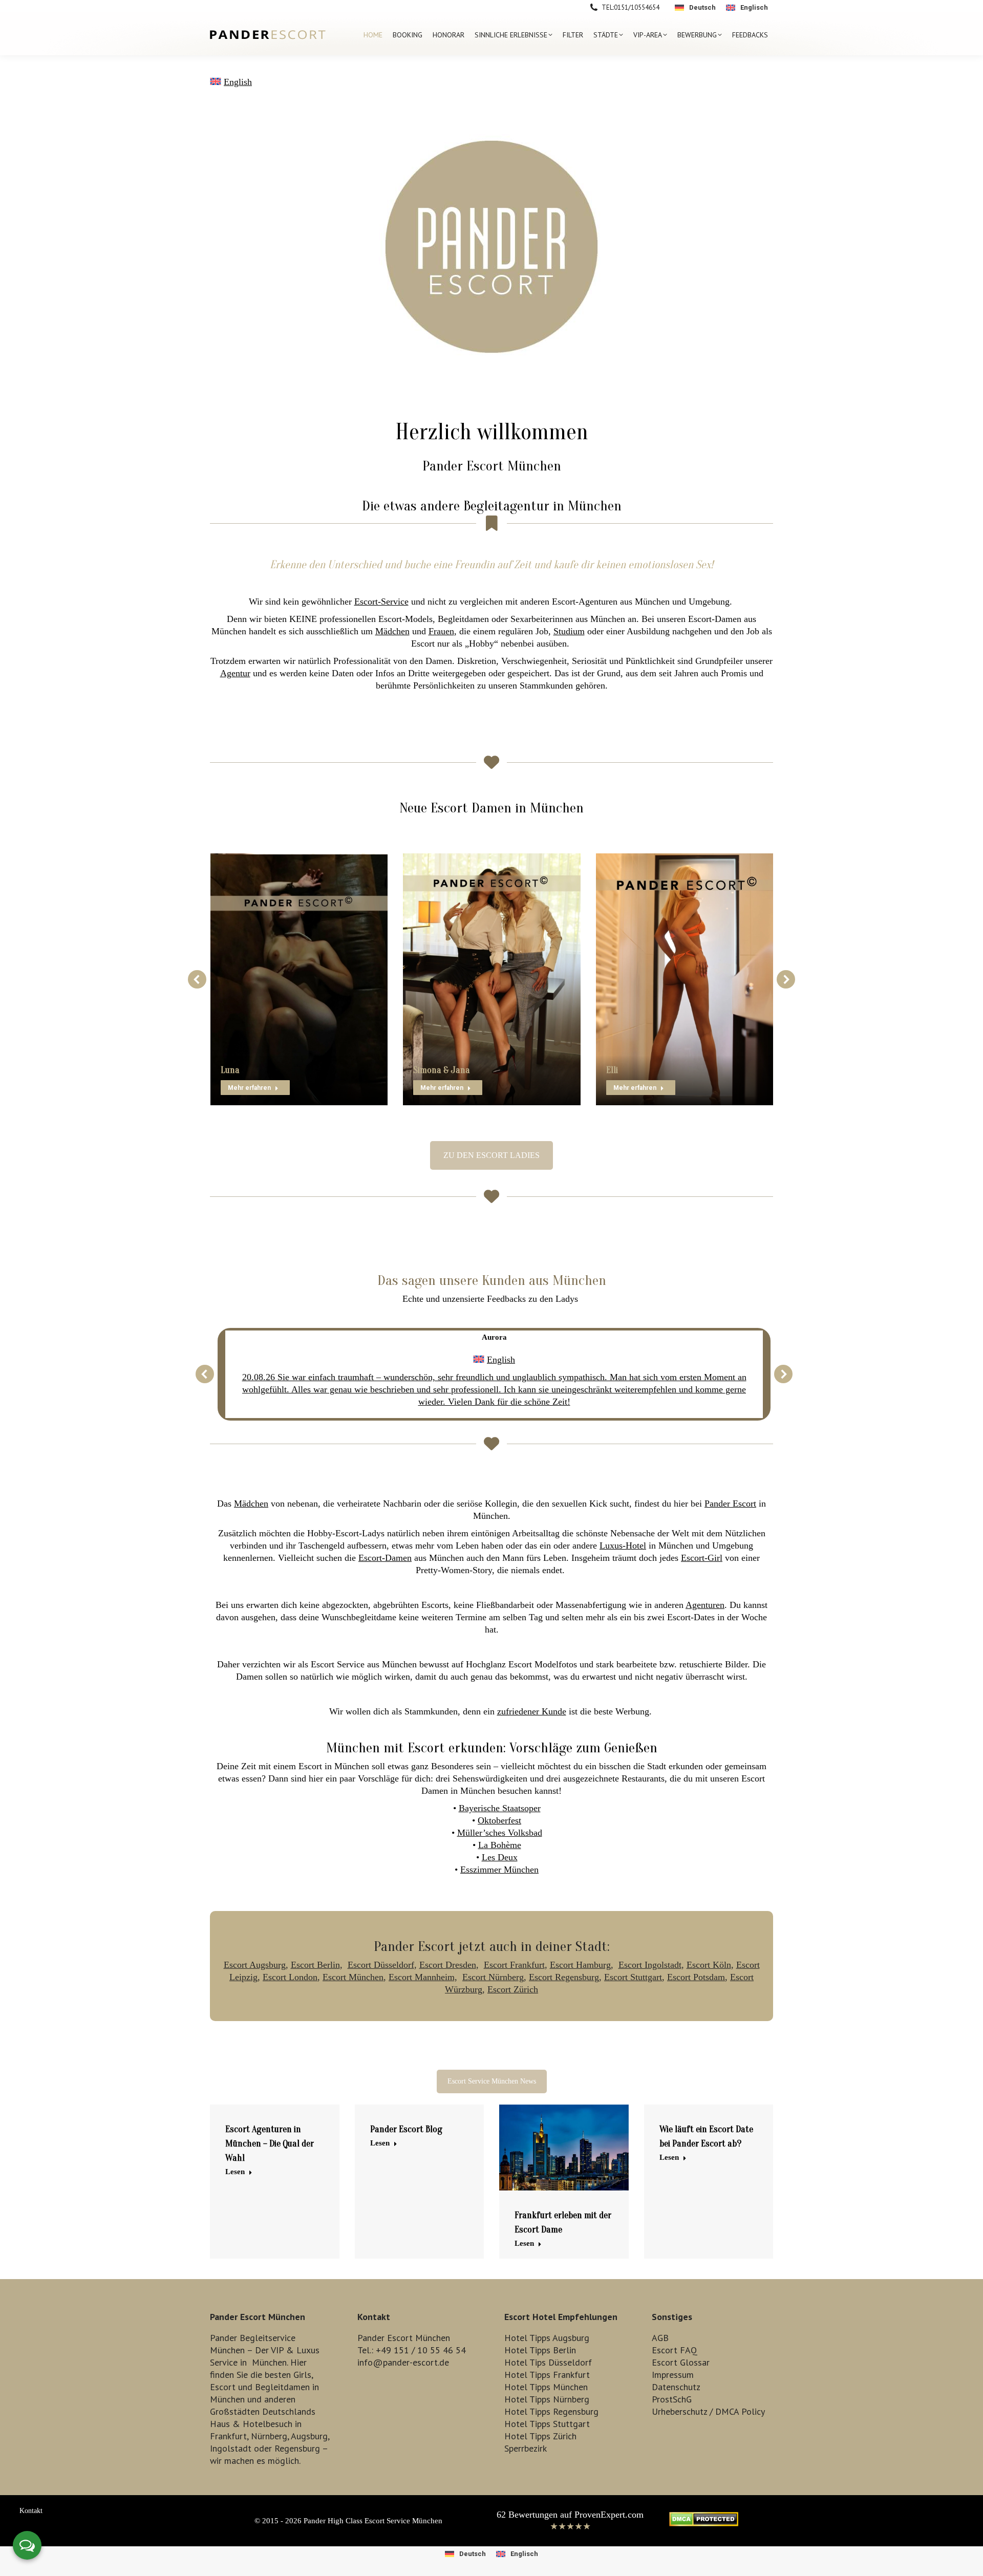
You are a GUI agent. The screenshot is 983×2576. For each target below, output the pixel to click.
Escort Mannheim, (423, 1977)
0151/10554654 (637, 7)
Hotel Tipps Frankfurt (547, 2375)
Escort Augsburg (255, 1965)
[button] (197, 979)
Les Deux (500, 1857)
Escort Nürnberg (493, 1977)
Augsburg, (310, 2436)
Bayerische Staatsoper (500, 1808)
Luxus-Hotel (623, 1545)
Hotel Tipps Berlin (540, 2350)
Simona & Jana (442, 1070)
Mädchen (392, 631)
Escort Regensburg (564, 1977)
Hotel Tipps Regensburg (551, 2411)
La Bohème (500, 1845)
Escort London (290, 1977)
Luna (230, 1070)
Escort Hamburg (580, 1965)
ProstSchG (672, 2399)
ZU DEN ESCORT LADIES (491, 1155)
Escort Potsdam (696, 1977)
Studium (569, 631)
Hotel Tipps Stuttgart (547, 2424)
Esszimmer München (499, 1870)
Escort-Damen (385, 1558)
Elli (612, 1070)
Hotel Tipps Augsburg (547, 2338)
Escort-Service (381, 602)
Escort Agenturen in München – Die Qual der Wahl (270, 2144)
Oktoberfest (499, 1820)
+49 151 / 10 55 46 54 (421, 2350)
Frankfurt (228, 2436)
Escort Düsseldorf (381, 1965)
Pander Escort (730, 1504)
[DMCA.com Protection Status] (704, 2523)
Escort (223, 2387)
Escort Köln (709, 1965)
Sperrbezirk (526, 2448)
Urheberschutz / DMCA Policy (708, 2411)
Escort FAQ (675, 2350)
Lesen (235, 2172)
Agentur (235, 673)
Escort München (353, 1977)
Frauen (441, 631)
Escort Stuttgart (633, 1977)
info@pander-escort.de (403, 2362)
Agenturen (705, 1605)
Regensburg (297, 2448)
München (269, 2362)
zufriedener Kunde (532, 1711)
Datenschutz (676, 2387)
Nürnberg (269, 2436)
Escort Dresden (448, 1965)
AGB (660, 2338)
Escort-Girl (702, 1558)
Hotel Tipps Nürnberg (547, 2399)
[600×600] (491, 247)
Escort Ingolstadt (650, 1965)
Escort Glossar (681, 2362)
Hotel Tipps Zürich (540, 2436)
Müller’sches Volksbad (500, 1833)
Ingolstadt (231, 2448)
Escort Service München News (492, 2081)
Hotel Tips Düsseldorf (548, 2362)
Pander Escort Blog (406, 2129)
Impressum (673, 2375)
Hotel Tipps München (546, 2387)
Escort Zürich (513, 1989)
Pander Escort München (492, 466)
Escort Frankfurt (514, 1965)
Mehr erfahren (249, 1088)
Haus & (225, 2424)
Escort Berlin (315, 1965)
